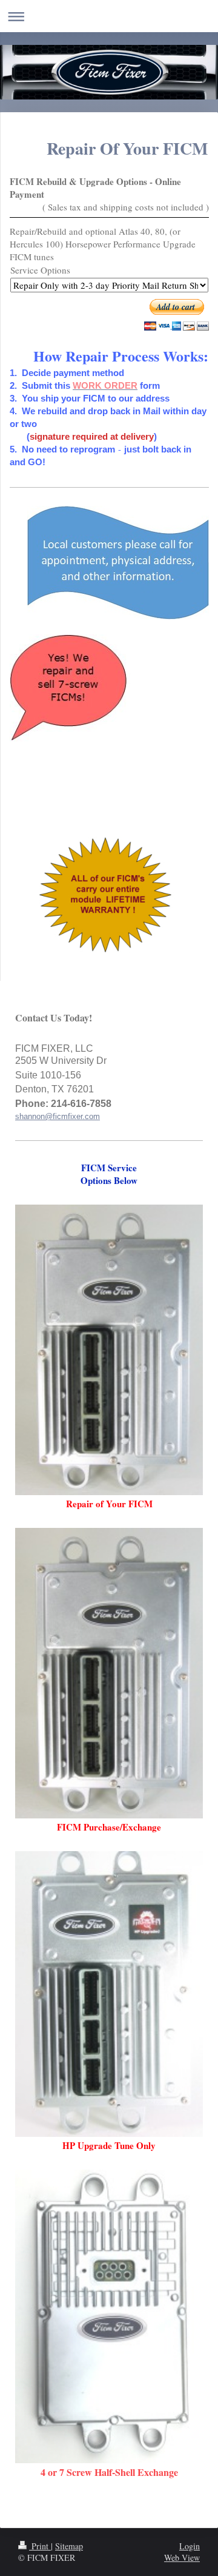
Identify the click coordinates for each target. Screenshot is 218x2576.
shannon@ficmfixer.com (58, 1116)
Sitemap (69, 2546)
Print (40, 2546)
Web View (182, 2558)
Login (190, 2546)
